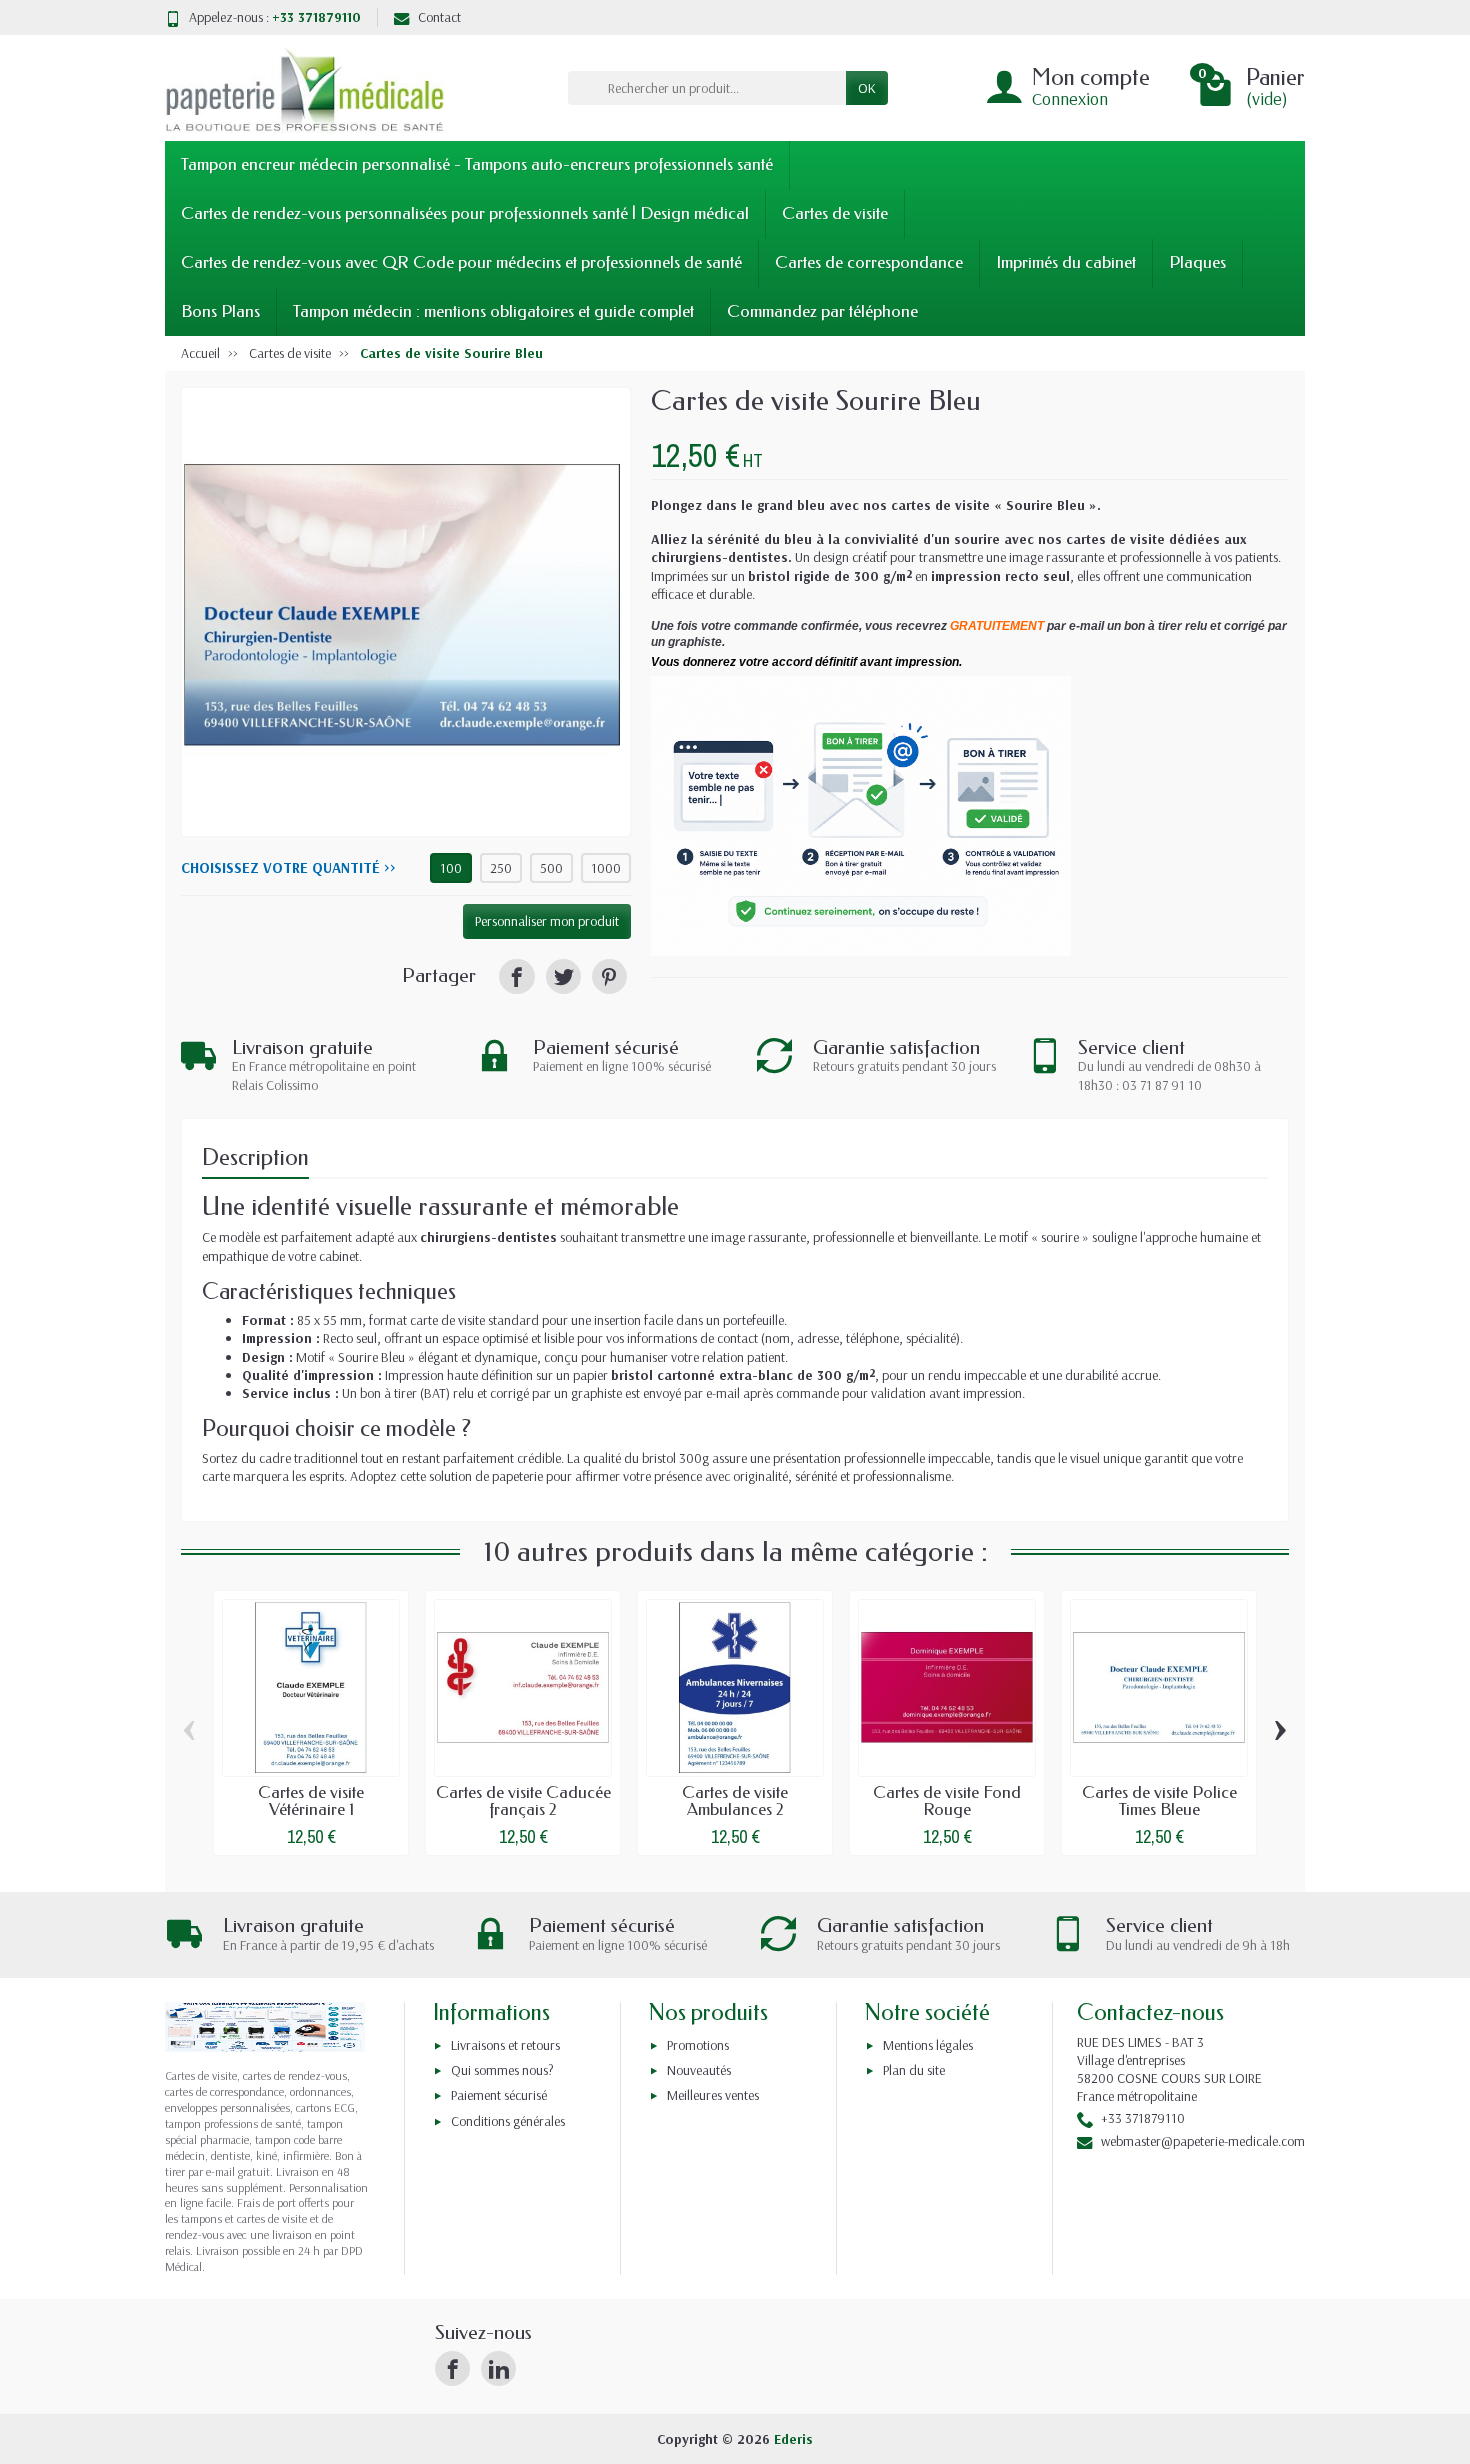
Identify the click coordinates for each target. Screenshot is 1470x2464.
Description (255, 1157)
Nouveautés (699, 2070)
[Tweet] (563, 976)
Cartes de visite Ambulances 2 (735, 1801)
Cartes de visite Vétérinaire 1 (311, 1801)
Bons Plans (220, 311)
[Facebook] (452, 2368)
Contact (439, 17)
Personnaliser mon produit (547, 921)
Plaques (1197, 262)
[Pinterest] (609, 976)
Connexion (1070, 98)
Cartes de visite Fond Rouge (947, 1801)
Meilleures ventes (713, 2095)
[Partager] (516, 976)
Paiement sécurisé (499, 2095)
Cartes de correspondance (869, 262)
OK (867, 88)
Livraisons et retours (505, 2045)
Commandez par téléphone (822, 311)
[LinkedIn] (498, 2368)
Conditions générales (508, 2121)
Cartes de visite (835, 213)
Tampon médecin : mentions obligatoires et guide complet (493, 311)
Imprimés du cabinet (1066, 262)
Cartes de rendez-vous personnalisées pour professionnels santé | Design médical (465, 213)
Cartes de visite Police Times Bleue (1159, 1801)
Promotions (698, 2045)
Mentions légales (928, 2045)
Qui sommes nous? (502, 2070)
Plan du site (914, 2070)
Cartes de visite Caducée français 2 (523, 1801)
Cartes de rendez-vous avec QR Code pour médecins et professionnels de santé (461, 262)
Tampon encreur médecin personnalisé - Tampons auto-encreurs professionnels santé (477, 164)
